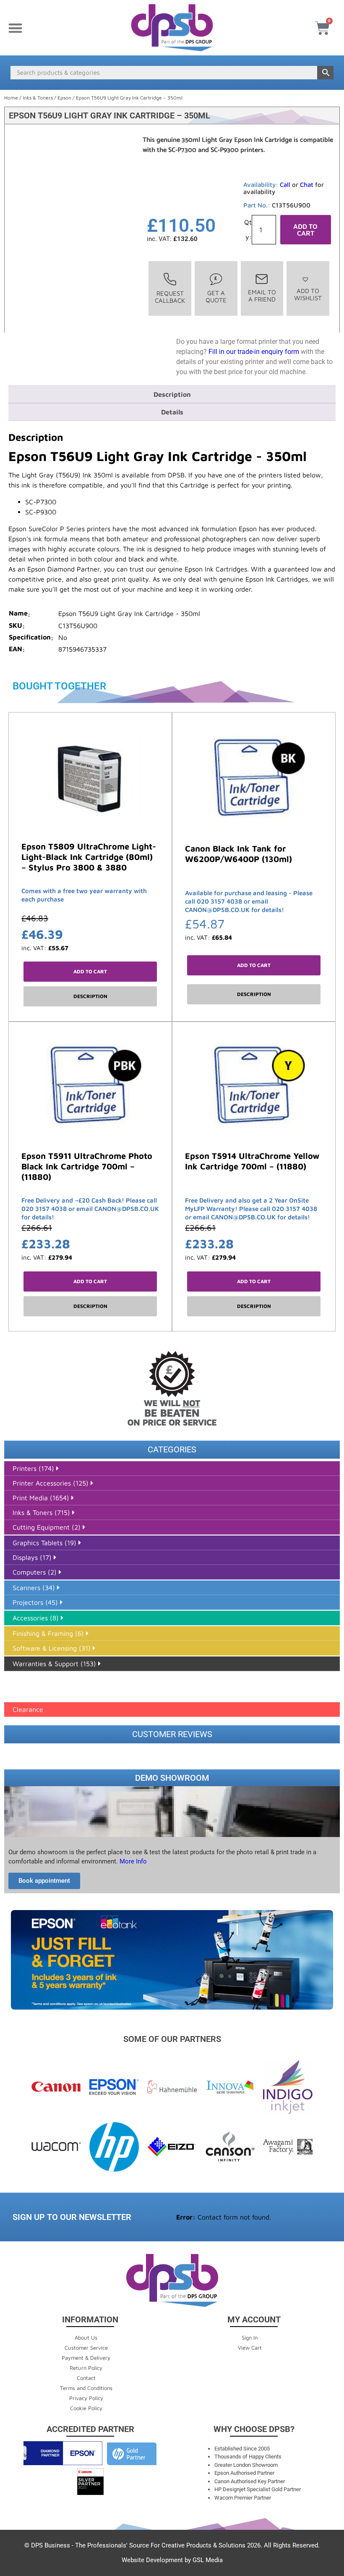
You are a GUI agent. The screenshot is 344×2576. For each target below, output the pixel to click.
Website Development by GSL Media (172, 2560)
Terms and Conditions (86, 2388)
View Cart (250, 2348)
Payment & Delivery (86, 2358)
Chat (307, 185)
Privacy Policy (86, 2398)
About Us (86, 2338)
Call (285, 185)
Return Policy (86, 2368)
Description (90, 996)
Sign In (250, 2338)
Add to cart (305, 230)
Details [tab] (172, 412)
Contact (86, 2378)
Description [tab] (172, 394)
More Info (132, 1861)
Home (11, 98)
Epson (64, 98)
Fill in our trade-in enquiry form (254, 352)
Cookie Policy (86, 2408)
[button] (15, 28)
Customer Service (86, 2348)
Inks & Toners (38, 98)
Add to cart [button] (90, 971)
